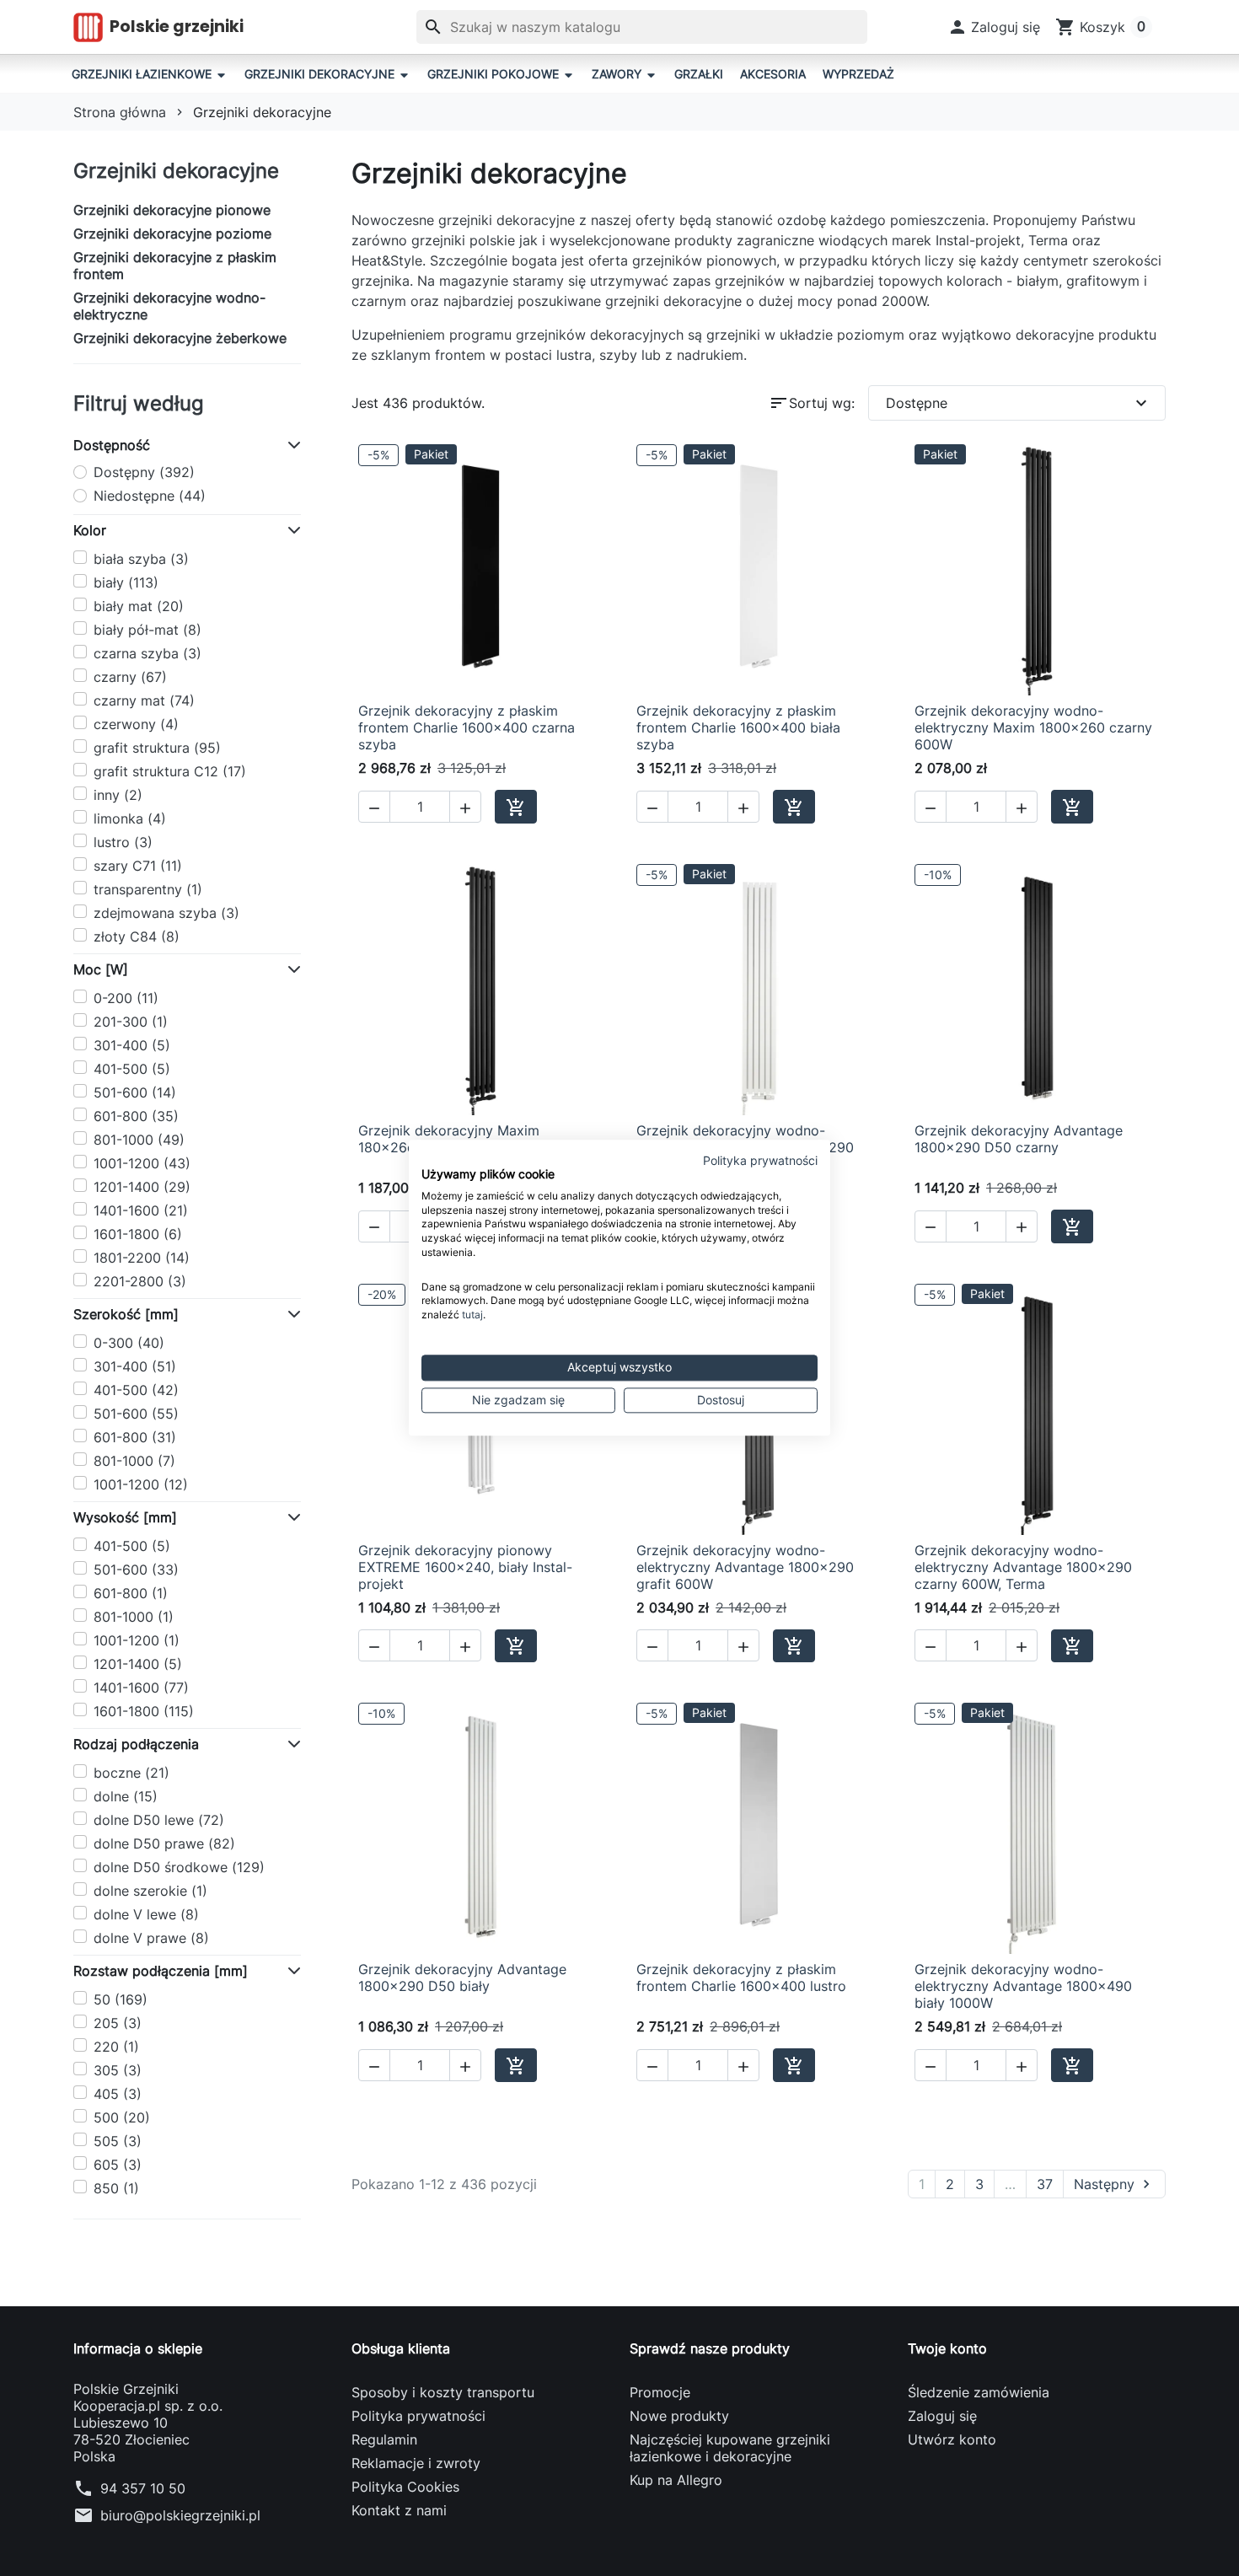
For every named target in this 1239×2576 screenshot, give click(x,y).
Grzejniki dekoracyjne (176, 171)
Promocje (660, 2392)
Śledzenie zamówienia (979, 2392)
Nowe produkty (679, 2416)
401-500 (132, 1069)
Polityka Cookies (405, 2487)
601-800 (136, 1116)
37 (1045, 2184)
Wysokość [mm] (125, 1517)
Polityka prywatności (418, 2416)
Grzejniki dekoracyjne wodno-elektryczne (169, 306)
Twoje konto (947, 2348)
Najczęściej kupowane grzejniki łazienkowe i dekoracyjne (730, 2448)
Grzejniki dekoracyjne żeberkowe (180, 338)
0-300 (129, 1343)
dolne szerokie (150, 1891)
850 (116, 2188)
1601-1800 (138, 1234)
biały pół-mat (147, 630)
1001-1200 (142, 1163)
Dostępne (1019, 403)
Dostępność (112, 445)
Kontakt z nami (399, 2510)
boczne (131, 1773)
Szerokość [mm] (126, 1314)
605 (118, 2165)
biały (126, 582)
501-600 (135, 1092)
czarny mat (144, 700)
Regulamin (384, 2439)
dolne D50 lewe (159, 1820)
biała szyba (141, 559)
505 (118, 2141)
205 (118, 2023)
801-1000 (139, 1140)
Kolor (90, 530)
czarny (130, 677)
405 (118, 2094)
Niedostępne (150, 496)
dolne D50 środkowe (179, 1867)
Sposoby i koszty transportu (443, 2392)
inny (118, 795)
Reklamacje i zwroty (416, 2463)
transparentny (148, 889)
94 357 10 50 (143, 2488)
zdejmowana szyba (166, 913)
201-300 (131, 1022)
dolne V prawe (151, 1938)
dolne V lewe (146, 1914)
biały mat (139, 606)
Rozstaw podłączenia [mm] (161, 1971)
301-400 (132, 1045)
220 (116, 2047)
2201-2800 (140, 1281)
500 (122, 2117)
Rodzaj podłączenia (136, 1744)
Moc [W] (101, 969)
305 (118, 2070)
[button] (994, 27)
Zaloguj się (942, 2416)
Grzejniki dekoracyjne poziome (172, 233)
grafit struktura (157, 748)
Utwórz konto (952, 2439)
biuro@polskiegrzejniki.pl (180, 2515)
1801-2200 (142, 1258)
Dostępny (144, 472)
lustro (123, 842)
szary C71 (138, 866)
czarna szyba (147, 653)
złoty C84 (137, 936)
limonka (130, 818)
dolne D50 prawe (164, 1843)
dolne (126, 1796)
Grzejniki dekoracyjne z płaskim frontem (175, 266)
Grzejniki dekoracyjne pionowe (172, 210)
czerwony (136, 724)
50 (121, 1999)
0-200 (126, 998)
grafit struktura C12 (170, 771)
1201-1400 (142, 1187)
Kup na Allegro (676, 2480)
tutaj (472, 1315)
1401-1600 (141, 1210)
